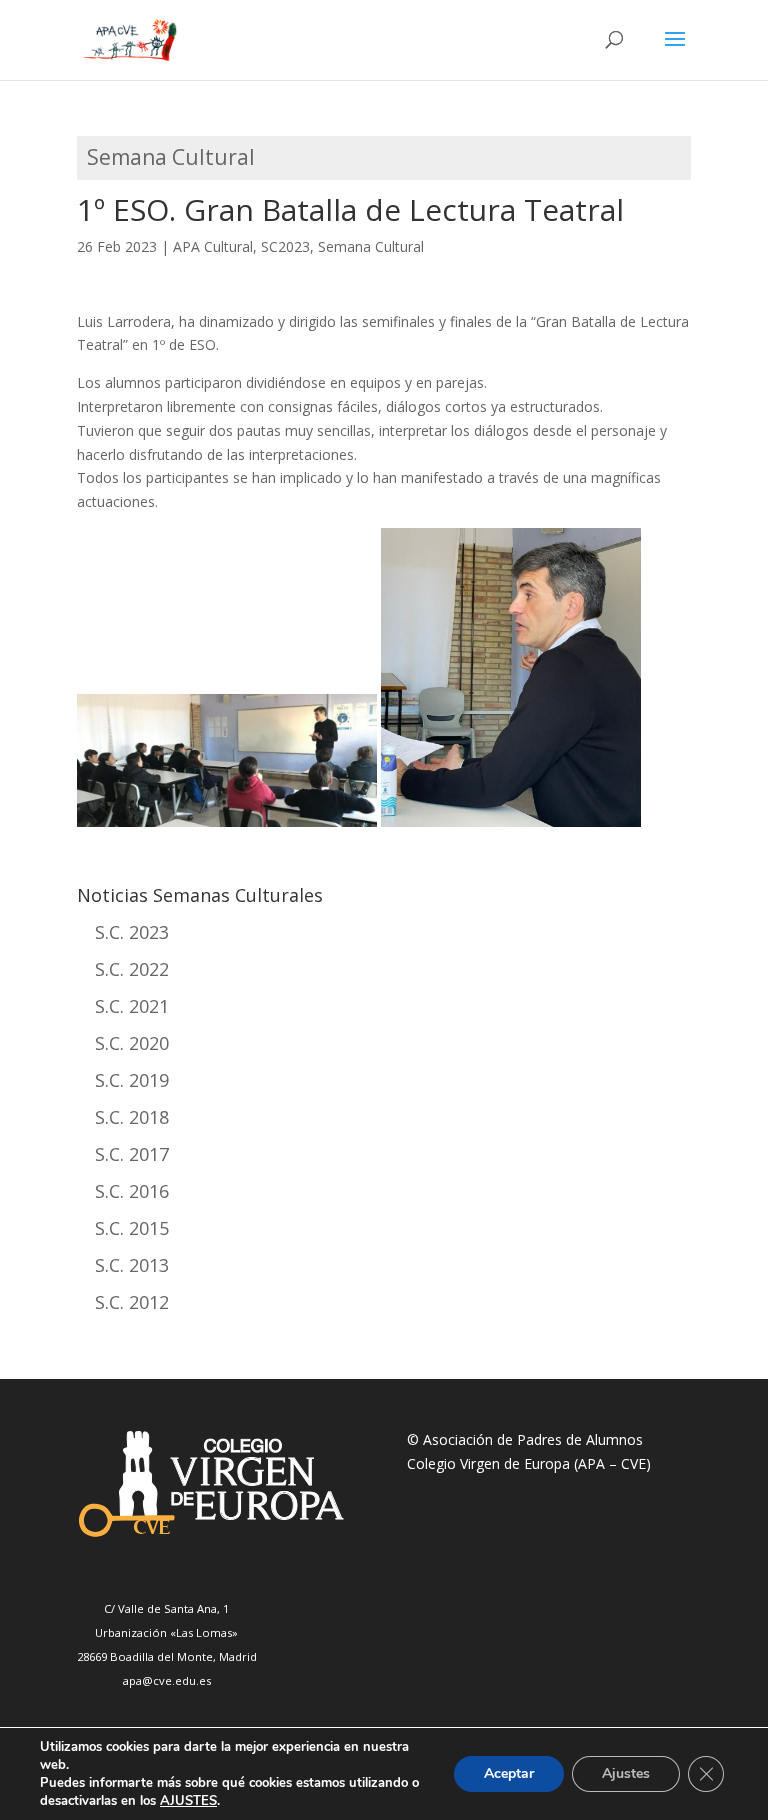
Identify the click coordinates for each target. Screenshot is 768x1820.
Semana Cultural (371, 246)
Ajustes (626, 1773)
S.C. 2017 (132, 1154)
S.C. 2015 (132, 1228)
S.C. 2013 (132, 1265)
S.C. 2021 (132, 1006)
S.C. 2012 (132, 1302)
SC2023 (285, 246)
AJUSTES (188, 1801)
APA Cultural (213, 246)
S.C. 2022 (132, 969)
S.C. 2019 (132, 1080)
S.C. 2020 (132, 1043)
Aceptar (509, 1773)
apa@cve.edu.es (167, 1680)
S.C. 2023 (132, 932)
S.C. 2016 (132, 1191)
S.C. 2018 (132, 1117)
